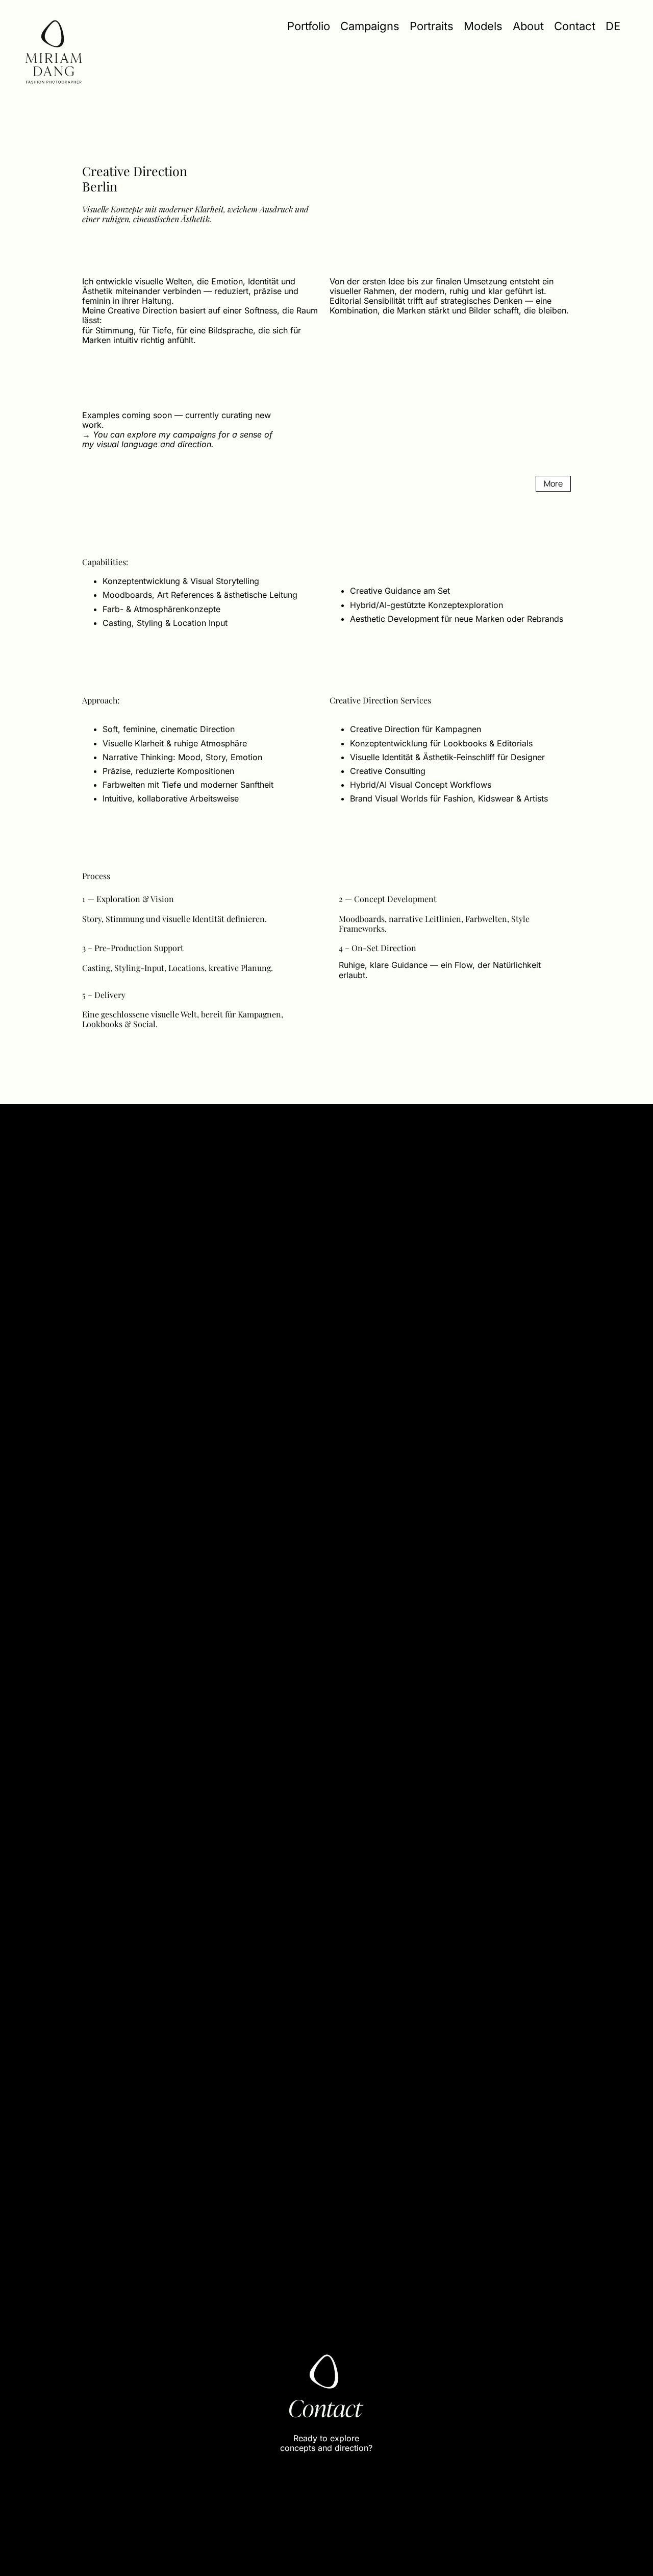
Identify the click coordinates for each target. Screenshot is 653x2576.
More (553, 483)
